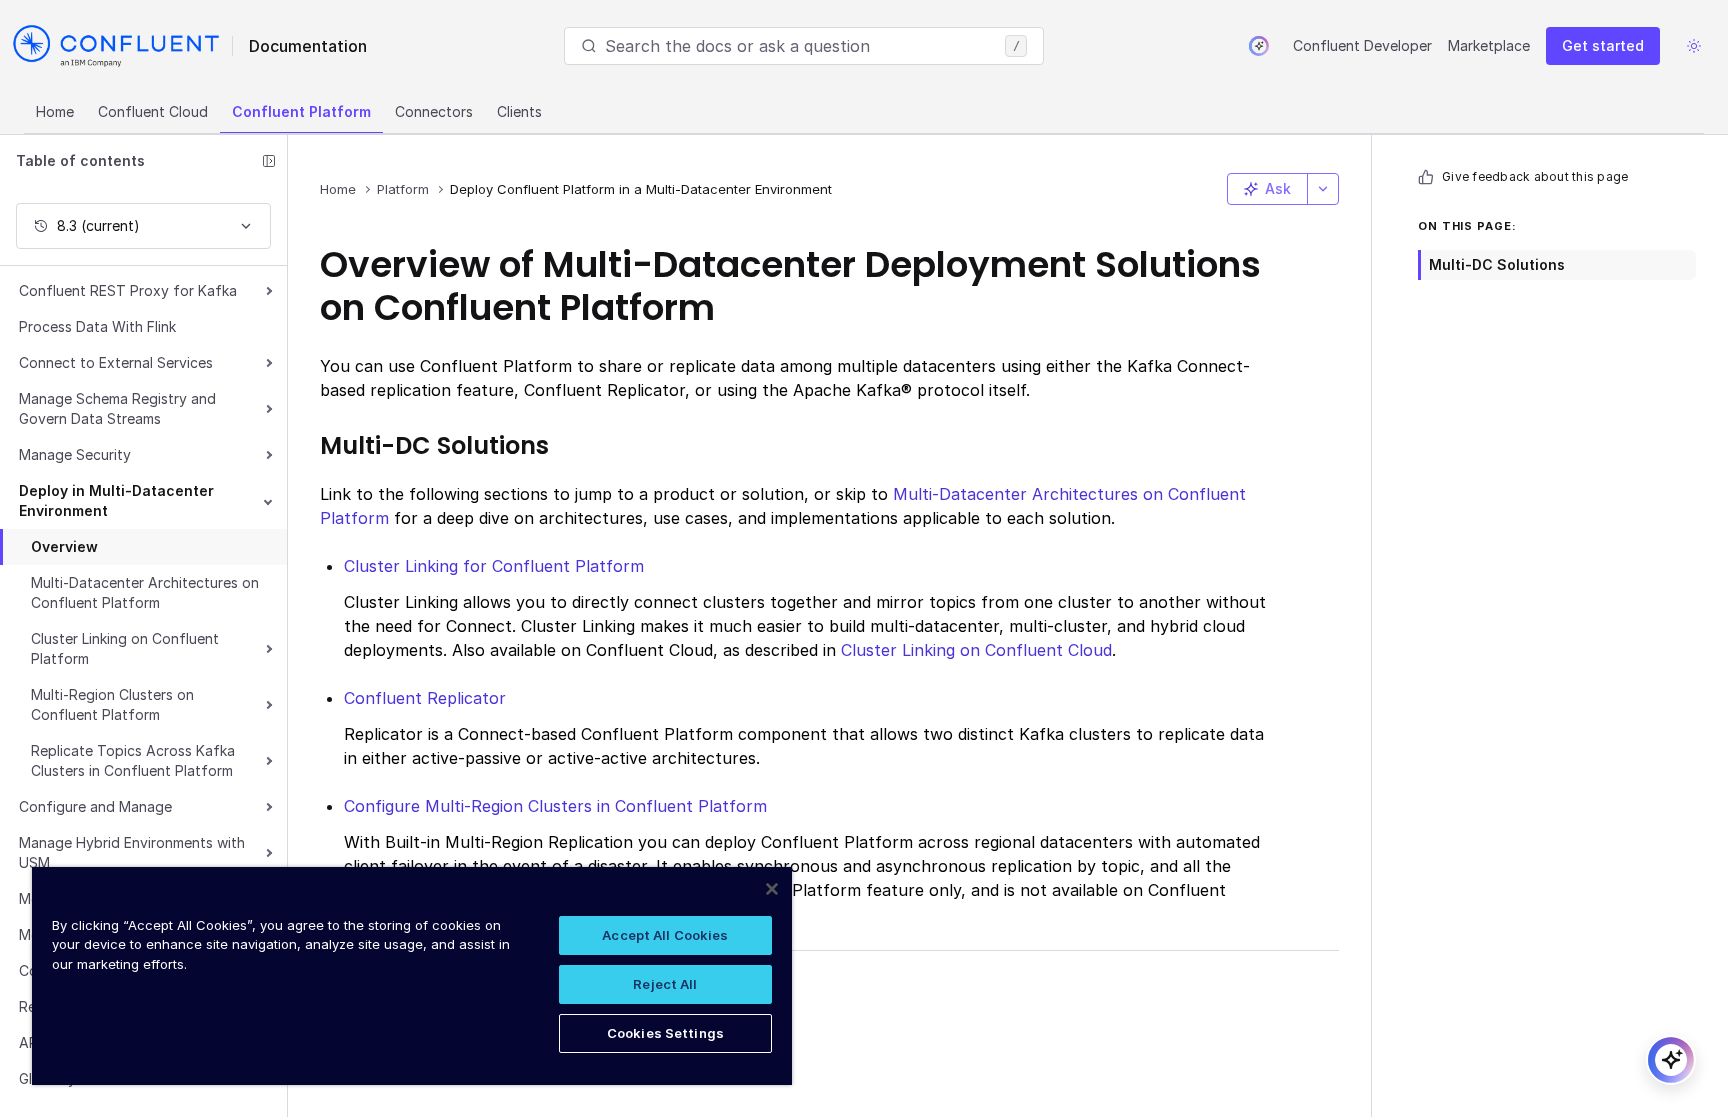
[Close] (772, 889)
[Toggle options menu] (1323, 189)
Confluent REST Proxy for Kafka (128, 290)
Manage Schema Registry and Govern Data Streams (117, 408)
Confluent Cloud (153, 111)
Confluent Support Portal (444, 1019)
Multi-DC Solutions (1497, 264)
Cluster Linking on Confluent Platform (125, 648)
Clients (519, 111)
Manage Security (75, 454)
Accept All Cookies (665, 935)
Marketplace (1489, 45)
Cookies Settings (665, 1033)
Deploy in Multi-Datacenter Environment (116, 500)
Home (55, 111)
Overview (64, 546)
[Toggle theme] (1694, 46)
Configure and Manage (95, 806)
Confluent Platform (301, 111)
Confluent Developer (1362, 45)
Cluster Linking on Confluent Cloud (976, 650)
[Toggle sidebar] (269, 161)
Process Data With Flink (97, 326)
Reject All (665, 984)
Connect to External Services (116, 362)
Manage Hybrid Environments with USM (132, 852)
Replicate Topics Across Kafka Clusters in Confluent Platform (133, 760)
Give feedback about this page (1535, 176)
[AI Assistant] (1259, 46)
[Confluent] (116, 46)
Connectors (434, 111)
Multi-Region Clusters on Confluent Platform (112, 704)
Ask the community (419, 987)
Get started (1603, 45)
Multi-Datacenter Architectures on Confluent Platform (145, 592)
